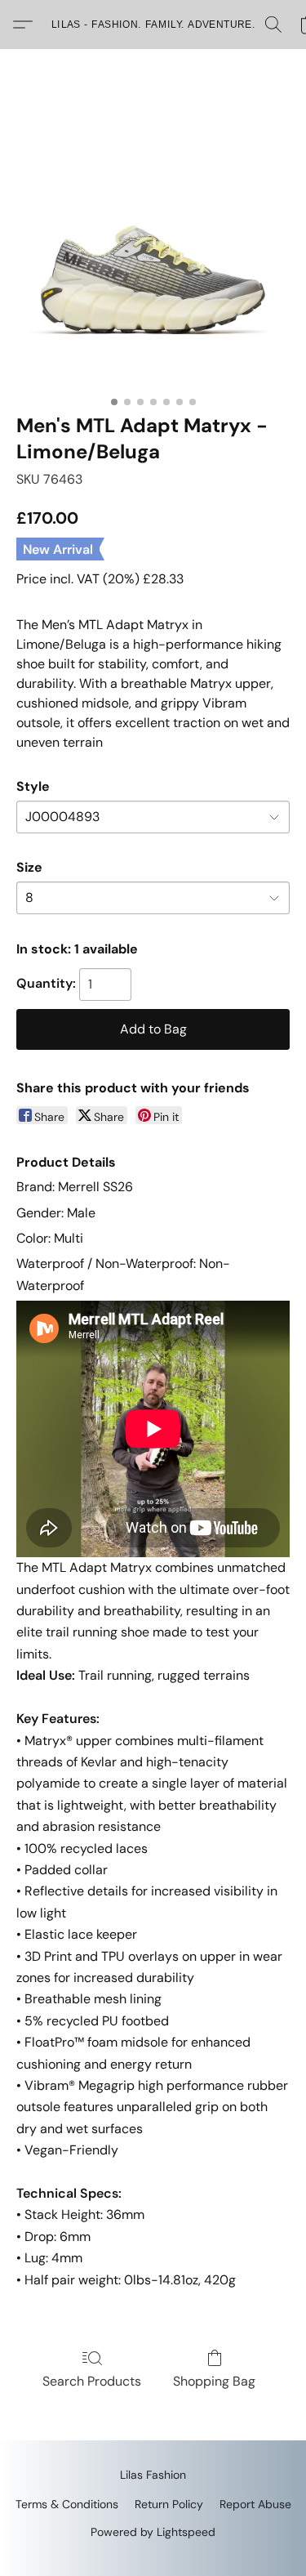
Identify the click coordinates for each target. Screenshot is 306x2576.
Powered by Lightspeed (153, 2532)
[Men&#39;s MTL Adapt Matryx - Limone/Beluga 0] (153, 251)
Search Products (92, 2381)
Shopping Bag (214, 2381)
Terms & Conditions (67, 2504)
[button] (153, 25)
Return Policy (169, 2504)
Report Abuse (255, 2504)
